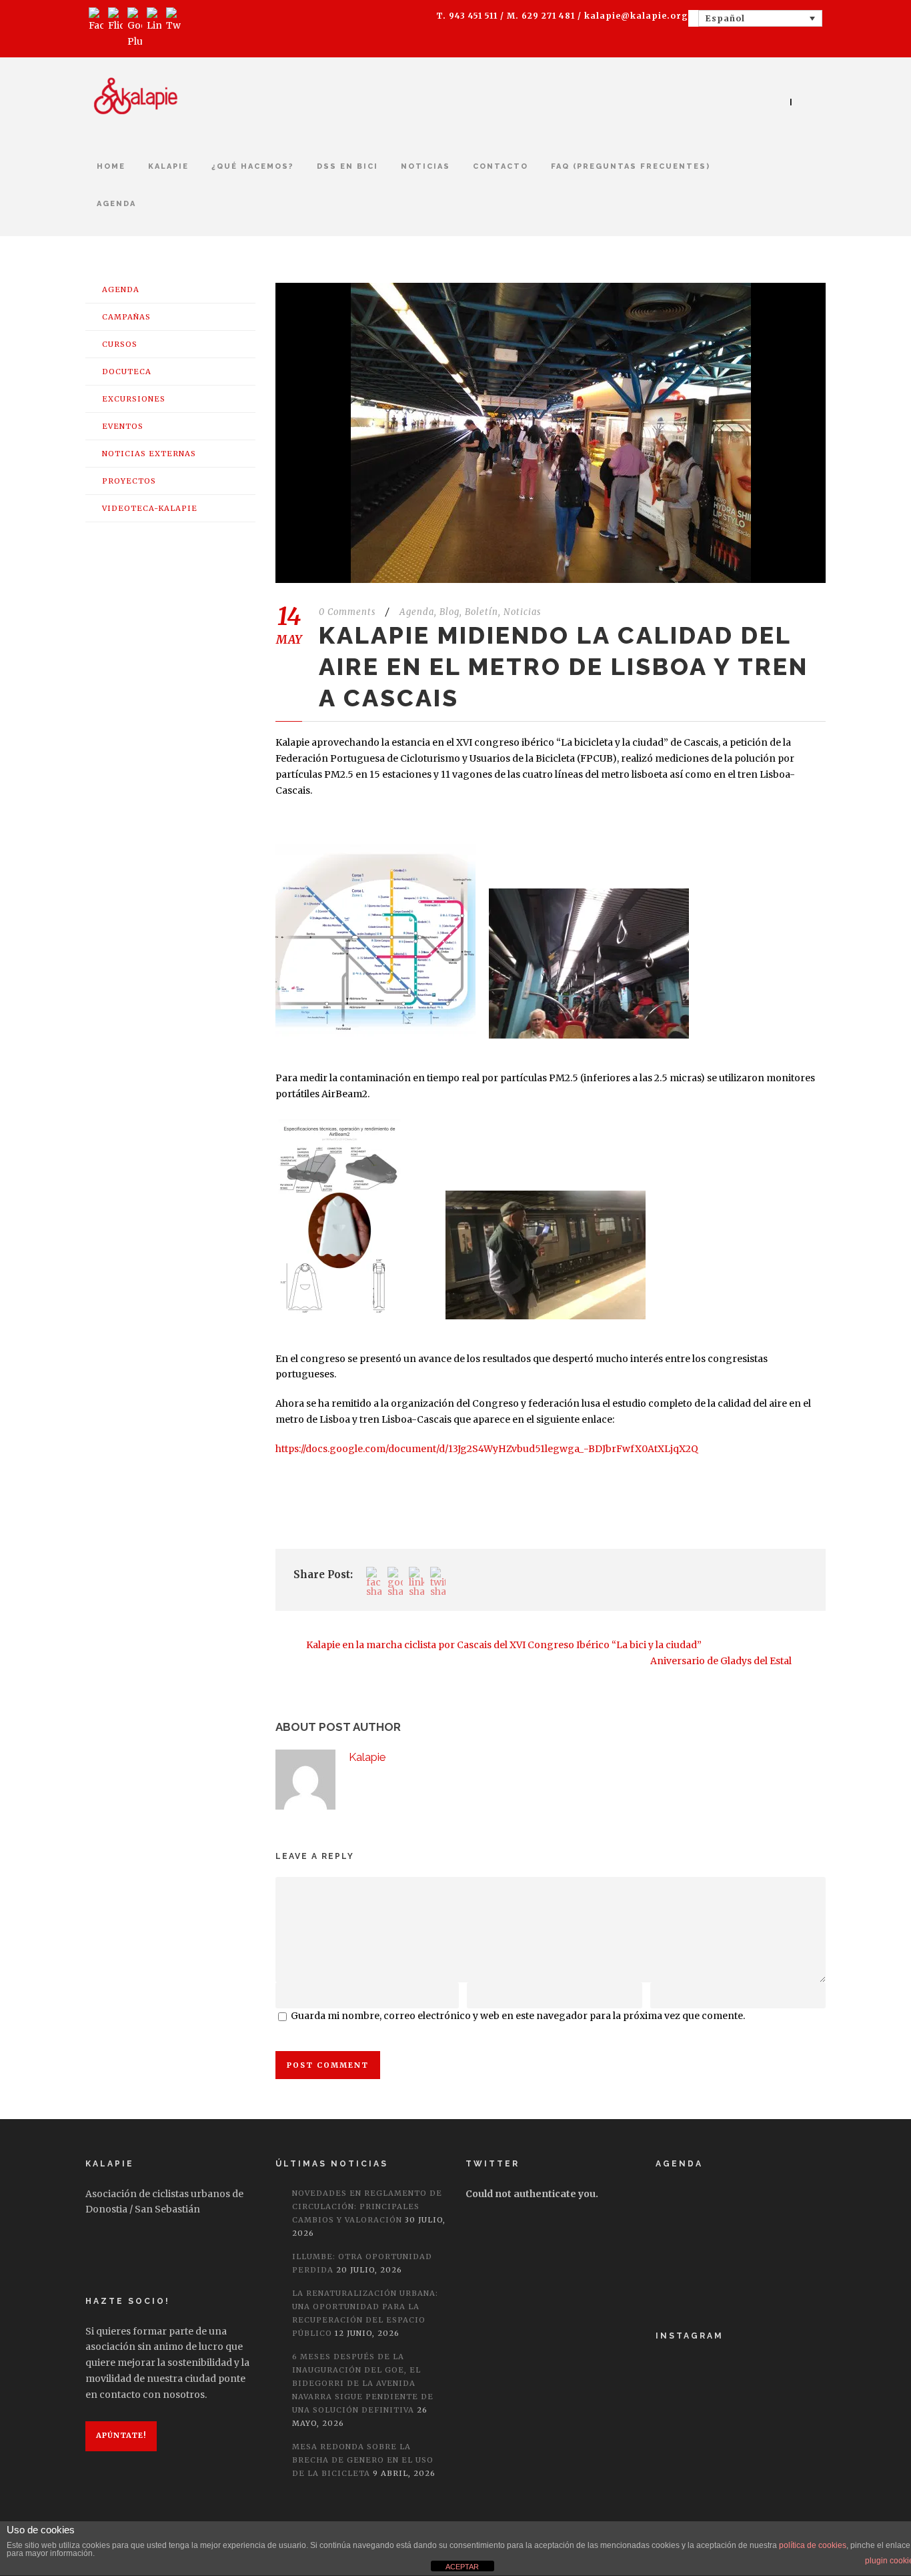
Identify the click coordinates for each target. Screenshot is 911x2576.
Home (111, 166)
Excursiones (134, 399)
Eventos (123, 426)
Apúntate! (121, 2435)
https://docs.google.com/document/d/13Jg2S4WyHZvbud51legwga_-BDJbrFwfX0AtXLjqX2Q (487, 1449)
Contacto (501, 166)
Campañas (126, 317)
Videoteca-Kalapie (150, 508)
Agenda (116, 204)
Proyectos (129, 481)
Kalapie (367, 1757)
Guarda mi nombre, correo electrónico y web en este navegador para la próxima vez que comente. (518, 2016)
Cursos (120, 344)
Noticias (425, 166)
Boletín (482, 612)
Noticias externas (149, 454)
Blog (449, 612)
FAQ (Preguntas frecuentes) (631, 166)
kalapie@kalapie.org (636, 16)
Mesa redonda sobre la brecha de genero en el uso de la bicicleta (363, 2460)
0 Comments (347, 612)
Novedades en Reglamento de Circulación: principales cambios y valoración (367, 2206)
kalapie (168, 166)
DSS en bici (347, 166)
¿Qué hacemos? (253, 166)
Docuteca (127, 372)
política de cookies (813, 2545)
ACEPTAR (462, 2567)
